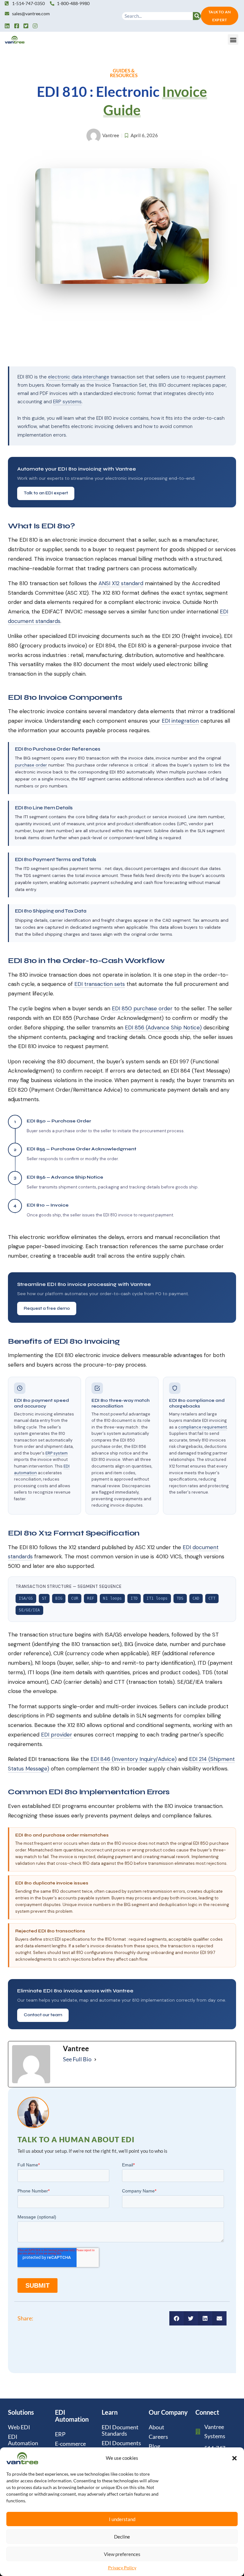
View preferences (122, 2554)
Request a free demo (47, 1308)
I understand (122, 2519)
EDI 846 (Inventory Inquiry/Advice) (134, 1759)
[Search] (197, 16)
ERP (60, 2434)
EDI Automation (23, 2440)
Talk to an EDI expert (46, 493)
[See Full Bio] (95, 2059)
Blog (154, 2446)
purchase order (31, 765)
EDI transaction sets (100, 984)
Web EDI (19, 2427)
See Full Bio (77, 2059)
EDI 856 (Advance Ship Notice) (163, 1027)
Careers (158, 2437)
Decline (122, 2537)
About (156, 2427)
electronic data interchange (79, 377)
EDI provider (57, 1735)
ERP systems (67, 402)
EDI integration (180, 721)
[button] (234, 2458)
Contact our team (43, 2015)
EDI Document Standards (120, 2430)
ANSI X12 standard (121, 583)
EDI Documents (121, 2443)
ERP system (57, 1453)
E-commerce (70, 2444)
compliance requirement (203, 1427)
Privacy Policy (122, 2568)
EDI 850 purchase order (142, 1008)
